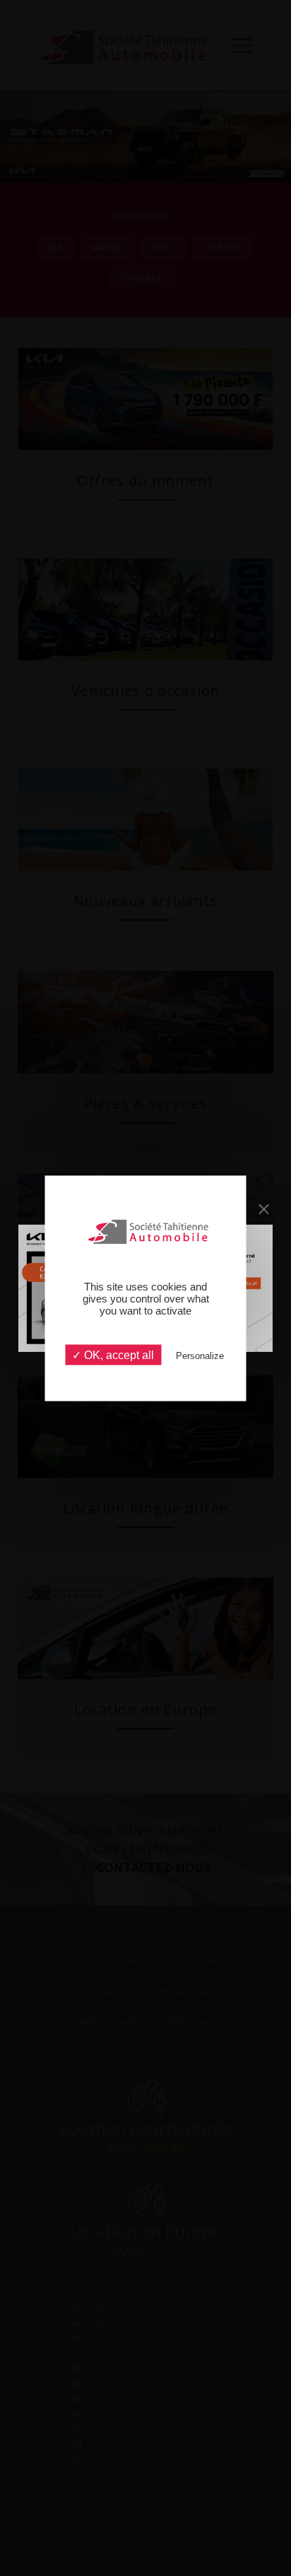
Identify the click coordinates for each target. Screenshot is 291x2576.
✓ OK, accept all (113, 1354)
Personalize (200, 1355)
